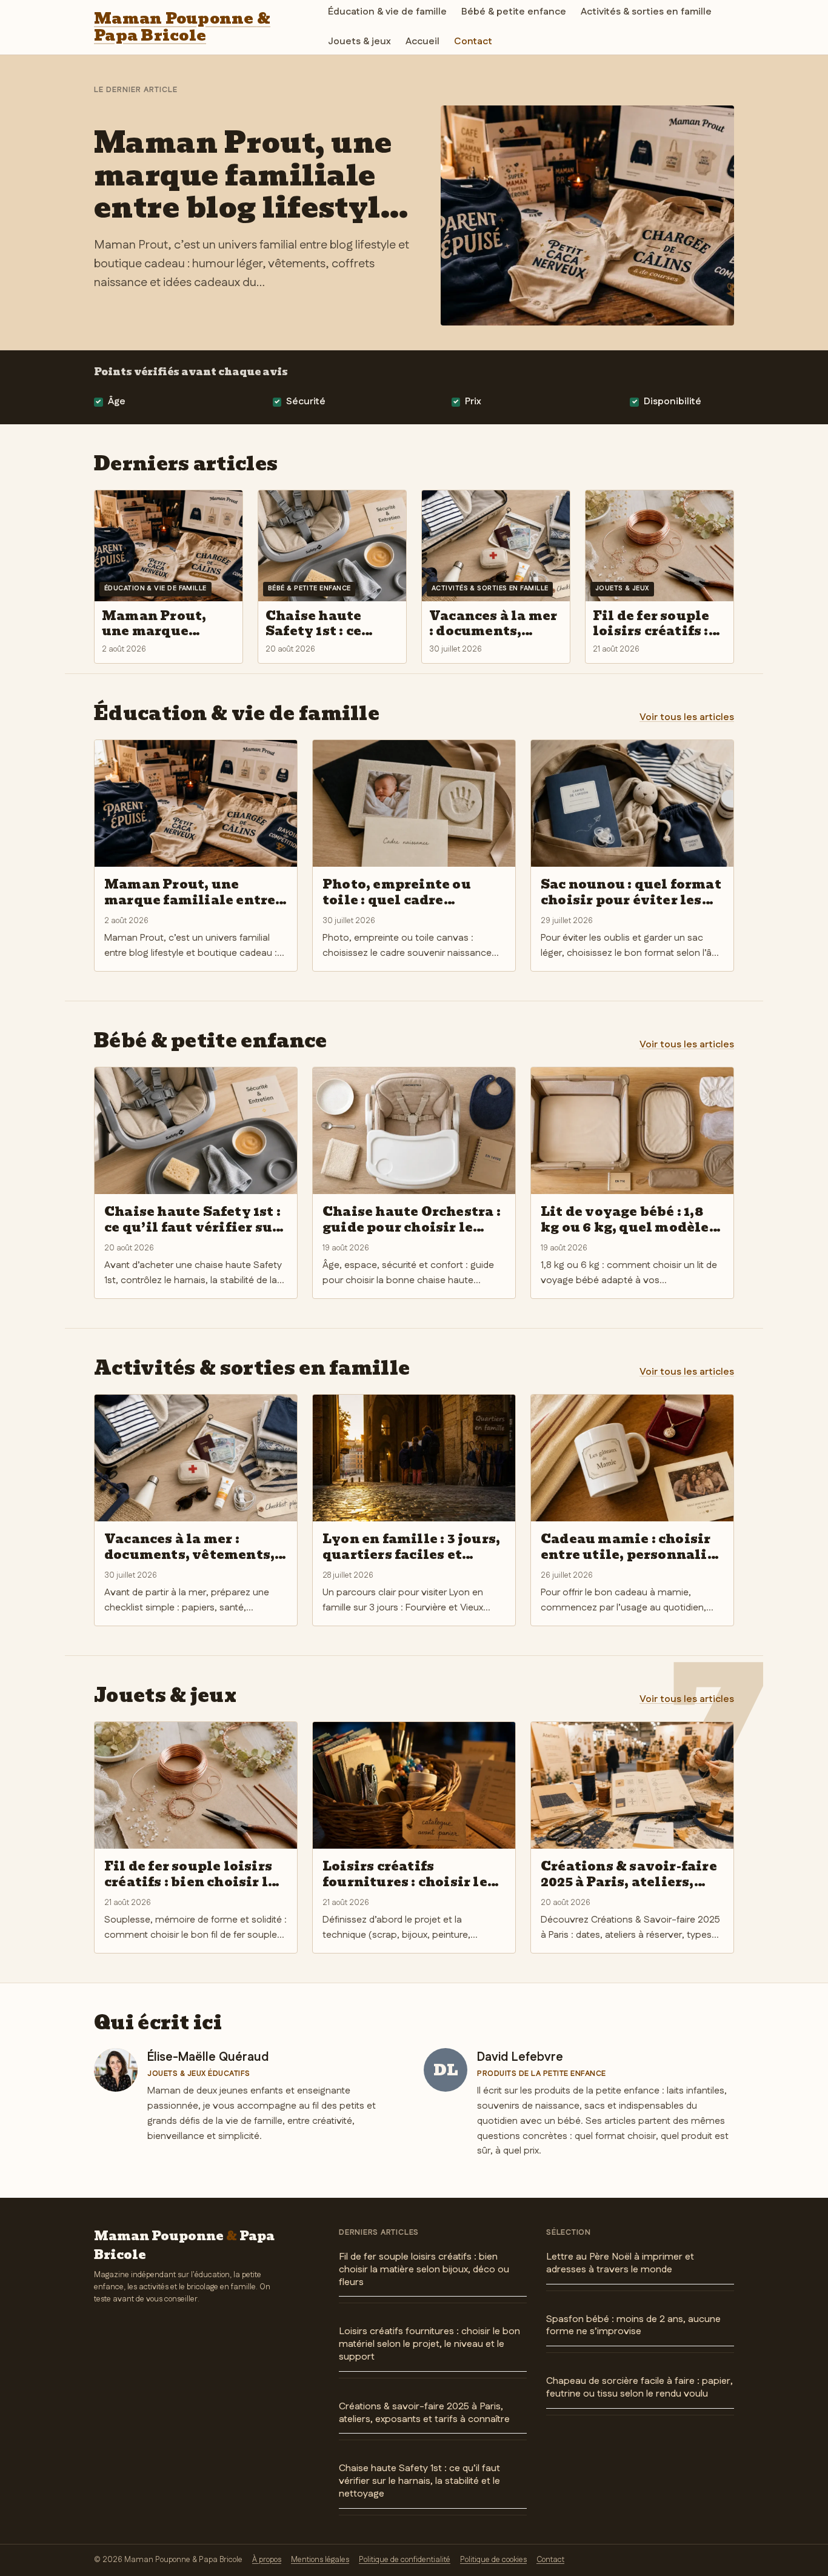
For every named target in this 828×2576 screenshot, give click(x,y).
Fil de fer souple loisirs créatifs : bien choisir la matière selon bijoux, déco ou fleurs (424, 2270)
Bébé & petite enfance (514, 12)
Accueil (422, 42)
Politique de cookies (493, 2560)
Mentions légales (320, 2560)
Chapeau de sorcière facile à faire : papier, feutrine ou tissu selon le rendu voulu (639, 2387)
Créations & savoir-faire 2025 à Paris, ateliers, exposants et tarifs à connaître (424, 2413)
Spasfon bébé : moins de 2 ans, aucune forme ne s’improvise (633, 2326)
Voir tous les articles (687, 717)
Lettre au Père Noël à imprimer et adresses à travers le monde (620, 2263)
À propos (267, 2560)
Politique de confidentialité (405, 2560)
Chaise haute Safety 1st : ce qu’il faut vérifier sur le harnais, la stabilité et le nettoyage (419, 2481)
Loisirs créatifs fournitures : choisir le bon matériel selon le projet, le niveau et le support (429, 2344)
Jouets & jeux (359, 42)
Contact (473, 42)
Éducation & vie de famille (387, 12)
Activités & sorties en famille (646, 12)
